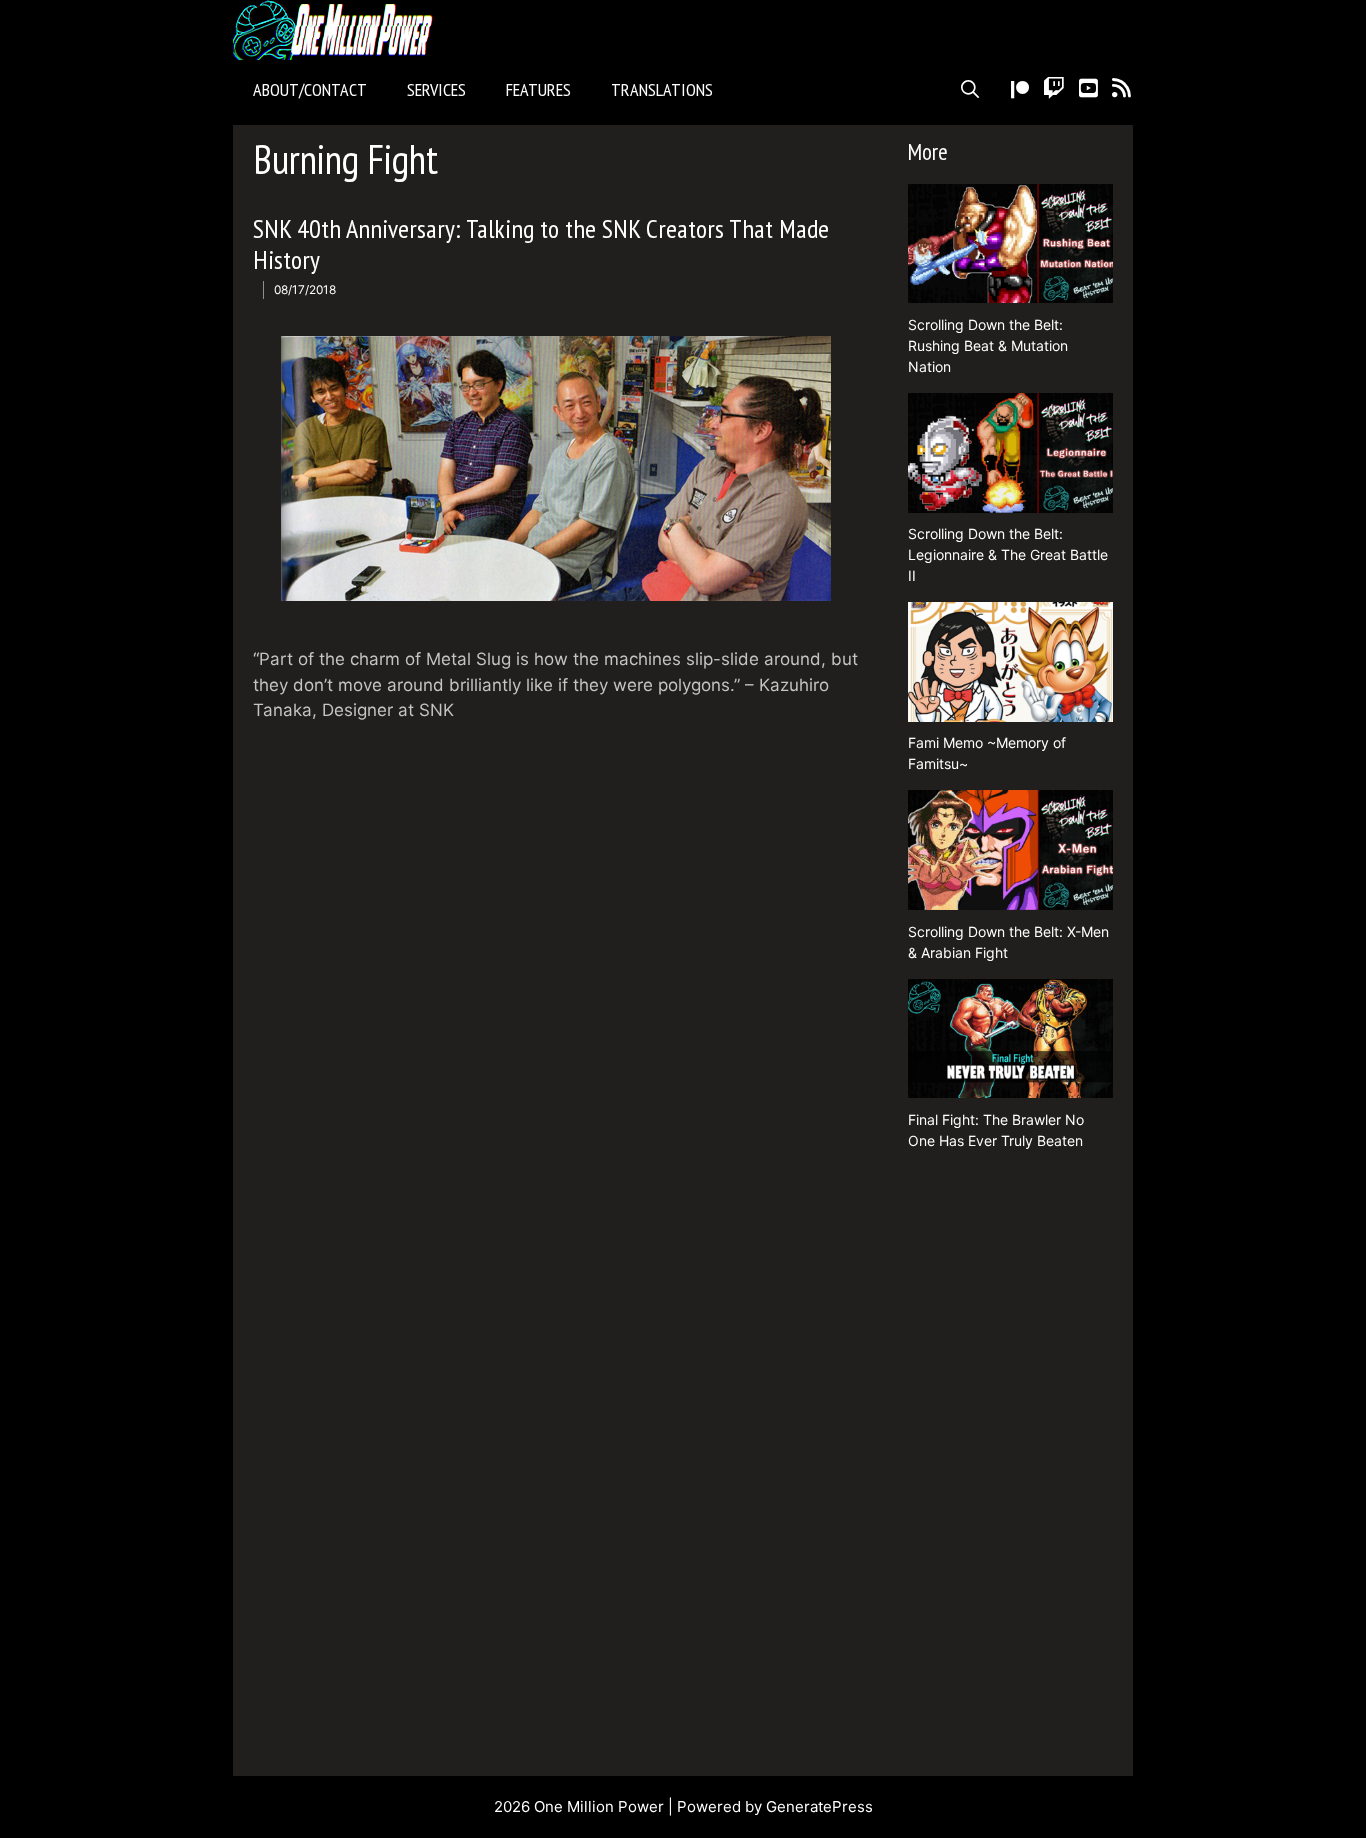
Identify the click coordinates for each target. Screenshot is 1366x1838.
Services (436, 89)
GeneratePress (819, 1806)
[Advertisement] (1010, 1466)
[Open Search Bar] (970, 90)
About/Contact (310, 89)
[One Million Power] (338, 30)
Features (538, 89)
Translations (662, 89)
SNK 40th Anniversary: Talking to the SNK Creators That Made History (541, 244)
